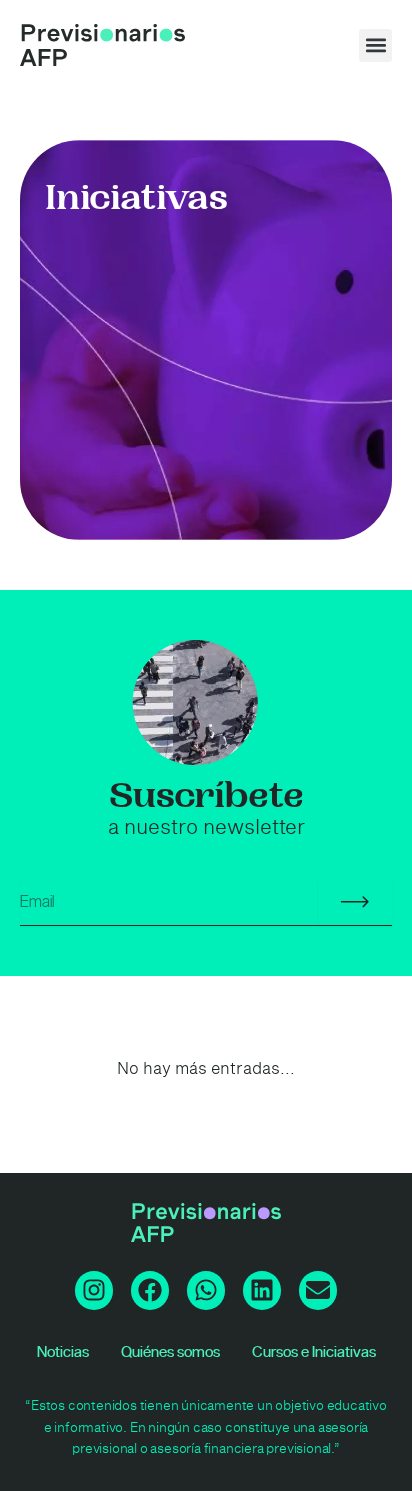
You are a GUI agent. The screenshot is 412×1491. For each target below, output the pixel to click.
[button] (375, 45)
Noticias (63, 1352)
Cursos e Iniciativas (314, 1352)
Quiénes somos (170, 1352)
